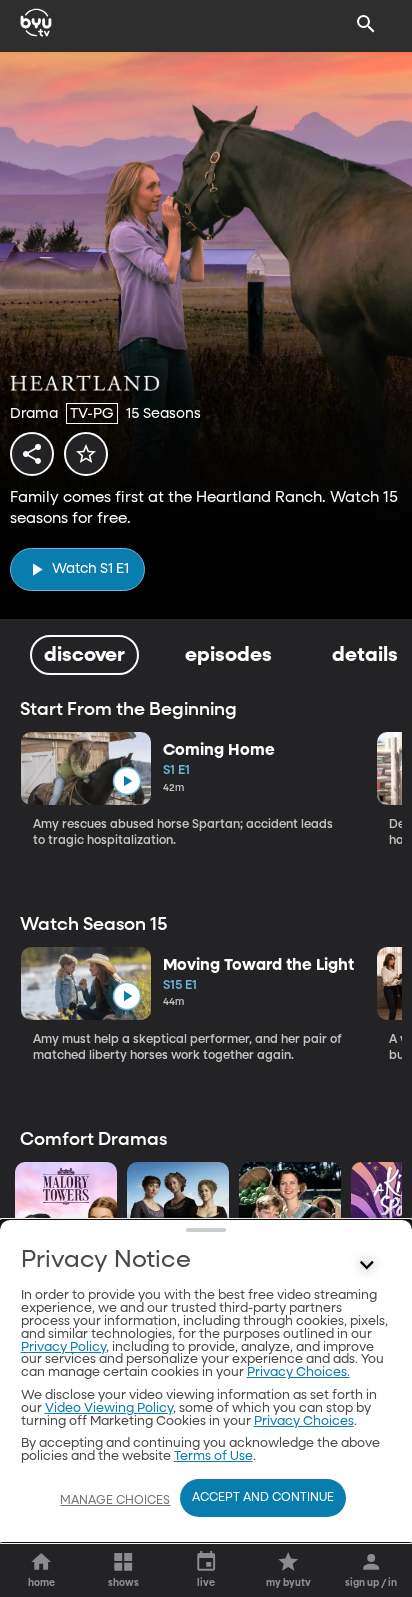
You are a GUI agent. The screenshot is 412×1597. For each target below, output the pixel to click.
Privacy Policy (63, 1347)
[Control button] (366, 1265)
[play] (126, 781)
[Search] (366, 24)
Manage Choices (115, 1501)
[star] (86, 454)
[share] (32, 454)
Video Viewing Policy (109, 1408)
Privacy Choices (304, 1421)
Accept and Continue (263, 1498)
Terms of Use (213, 1456)
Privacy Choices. (298, 1372)
